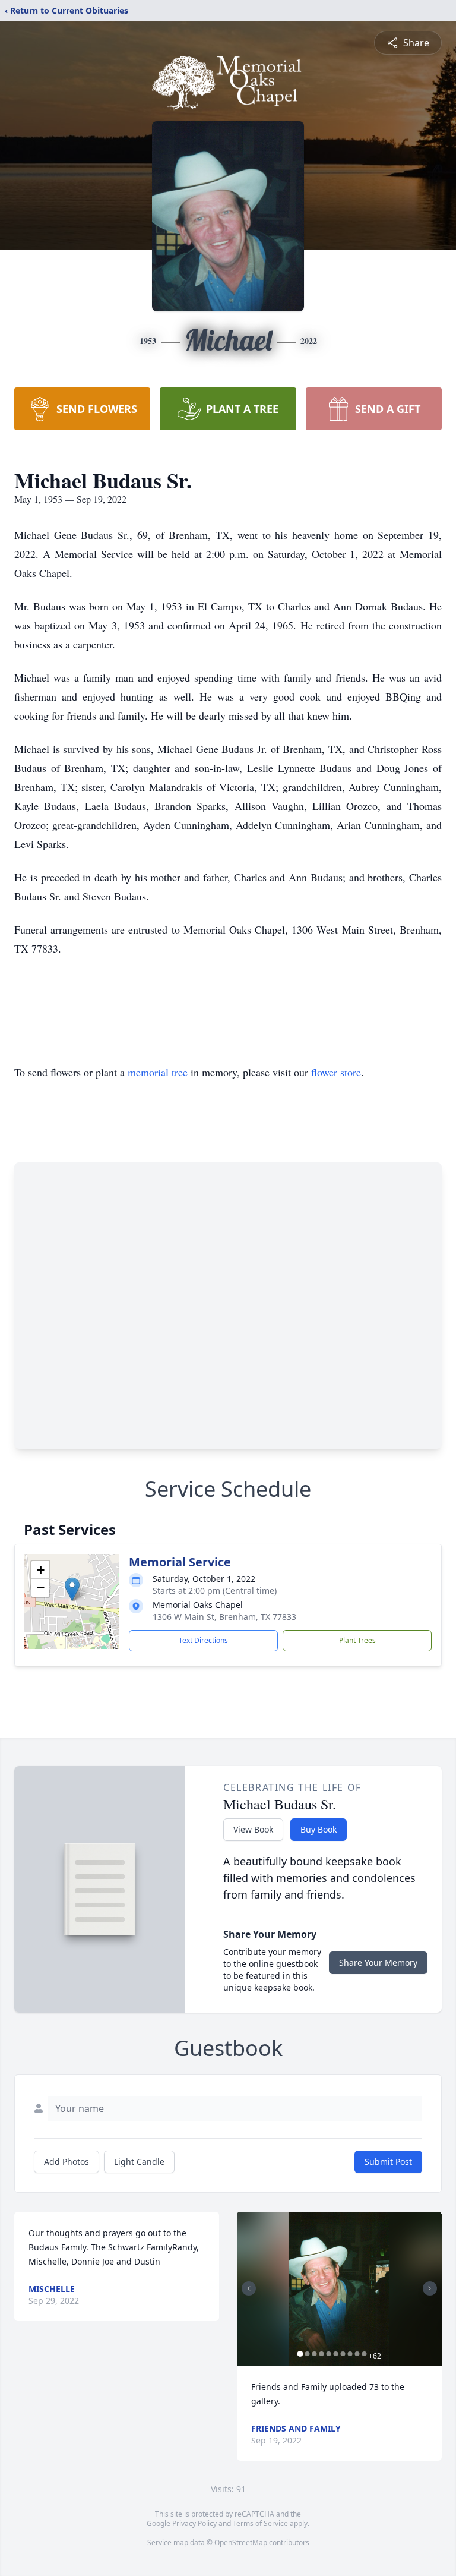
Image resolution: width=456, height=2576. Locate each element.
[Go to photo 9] (357, 2354)
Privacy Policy (194, 2523)
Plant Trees (357, 1640)
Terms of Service (260, 2523)
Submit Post (388, 2162)
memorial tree (158, 1072)
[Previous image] (249, 2288)
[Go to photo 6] (335, 2354)
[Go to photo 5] (328, 2354)
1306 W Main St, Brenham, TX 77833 (224, 1617)
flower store (336, 1072)
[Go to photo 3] (314, 2354)
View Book (253, 1829)
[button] (72, 1589)
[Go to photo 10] (364, 2354)
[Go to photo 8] (350, 2354)
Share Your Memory (378, 1962)
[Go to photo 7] (343, 2354)
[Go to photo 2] (307, 2354)
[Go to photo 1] (300, 2354)
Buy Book (319, 1829)
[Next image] (430, 2288)
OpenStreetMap (241, 2542)
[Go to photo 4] (321, 2354)
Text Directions (203, 1640)
